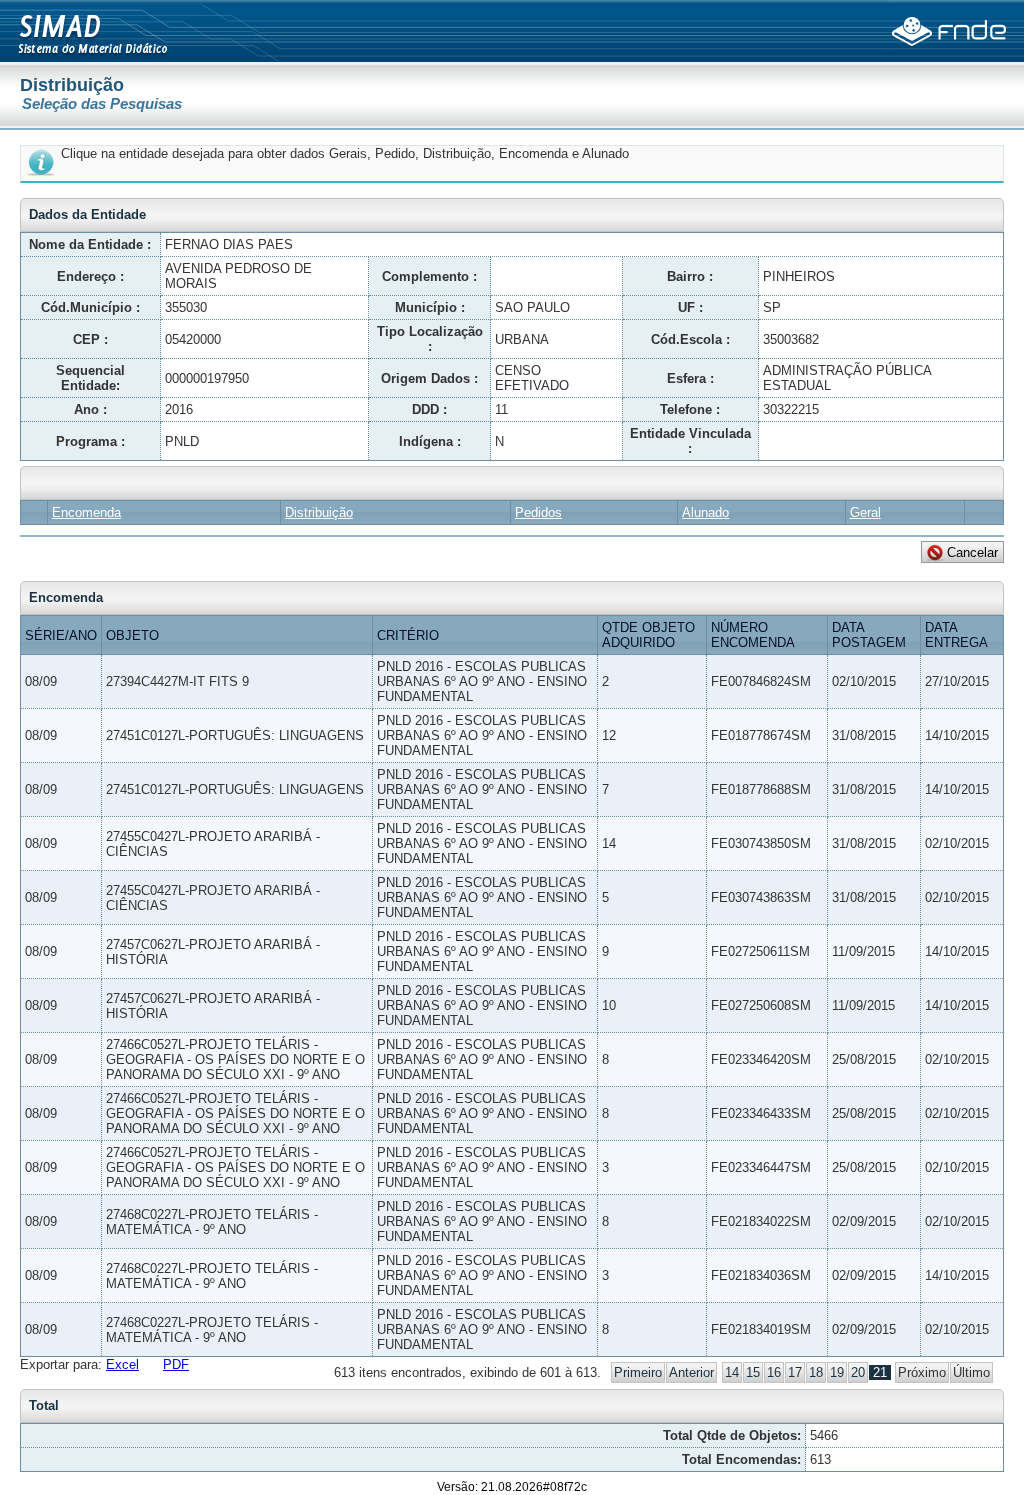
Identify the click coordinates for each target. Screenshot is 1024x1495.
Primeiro (638, 1372)
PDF (176, 1364)
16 (774, 1372)
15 (753, 1372)
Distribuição (319, 512)
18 (816, 1372)
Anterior (691, 1372)
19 (837, 1372)
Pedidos (538, 512)
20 (858, 1372)
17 (795, 1372)
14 (732, 1372)
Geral (865, 512)
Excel (122, 1364)
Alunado (705, 512)
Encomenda (86, 512)
